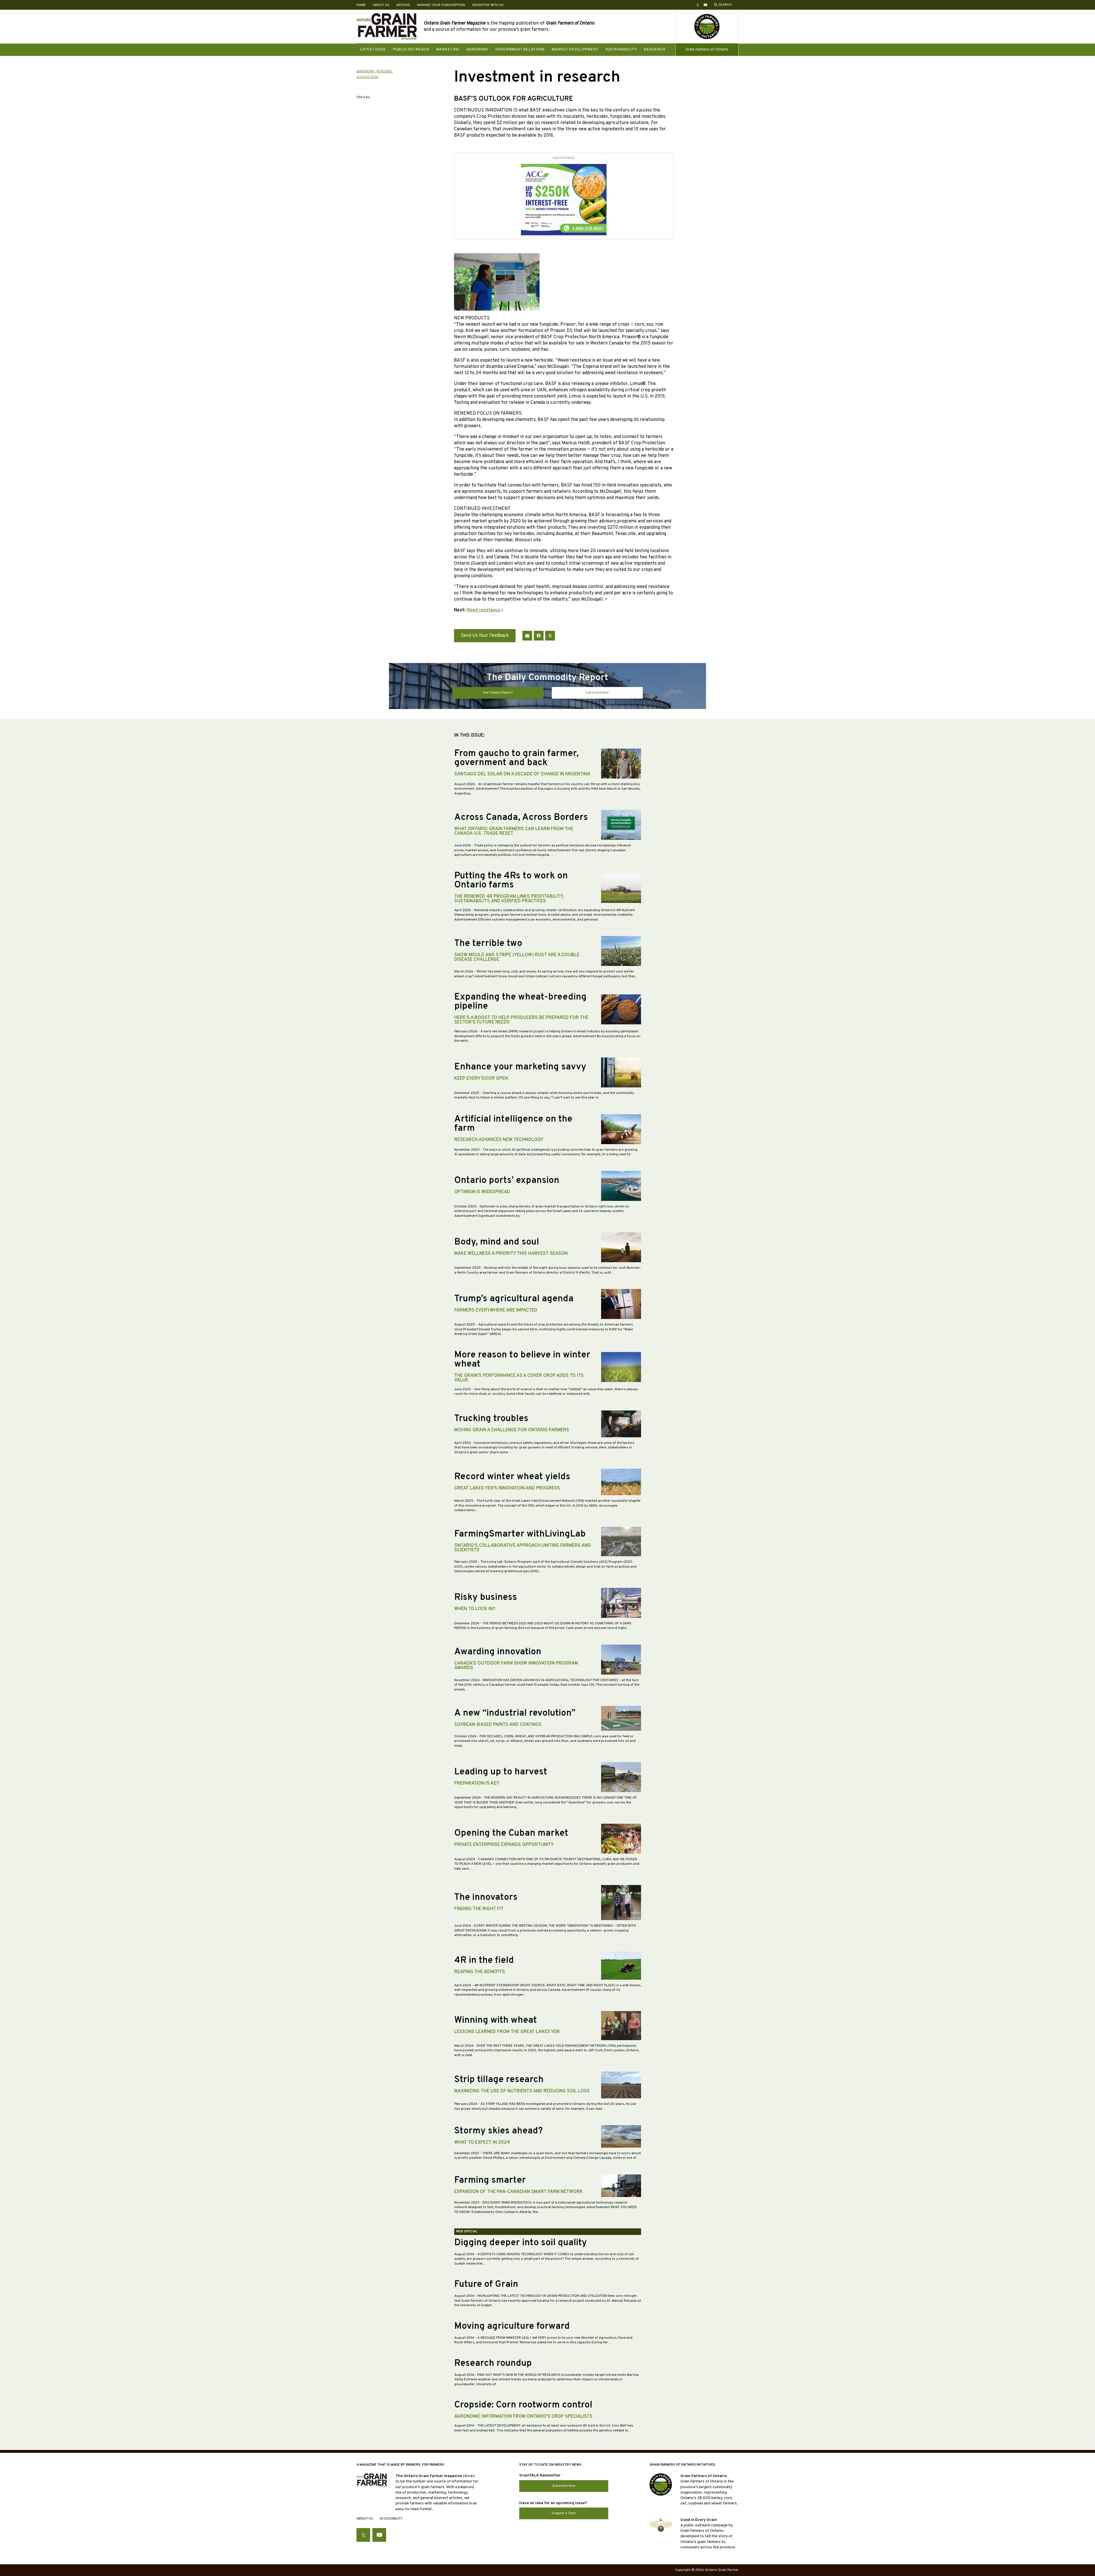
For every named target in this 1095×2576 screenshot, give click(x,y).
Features (385, 72)
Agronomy (477, 49)
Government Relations (520, 49)
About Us (381, 5)
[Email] (527, 636)
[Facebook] (539, 636)
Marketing (448, 49)
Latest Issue (373, 49)
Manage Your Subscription (441, 5)
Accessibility (391, 2519)
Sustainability (621, 49)
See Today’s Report (498, 693)
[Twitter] (550, 636)
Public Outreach (411, 49)
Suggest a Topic (564, 2513)
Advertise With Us (488, 5)
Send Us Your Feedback (485, 636)
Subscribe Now (597, 693)
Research (654, 49)
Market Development (575, 49)
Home (361, 5)
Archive (403, 5)
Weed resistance (483, 610)
